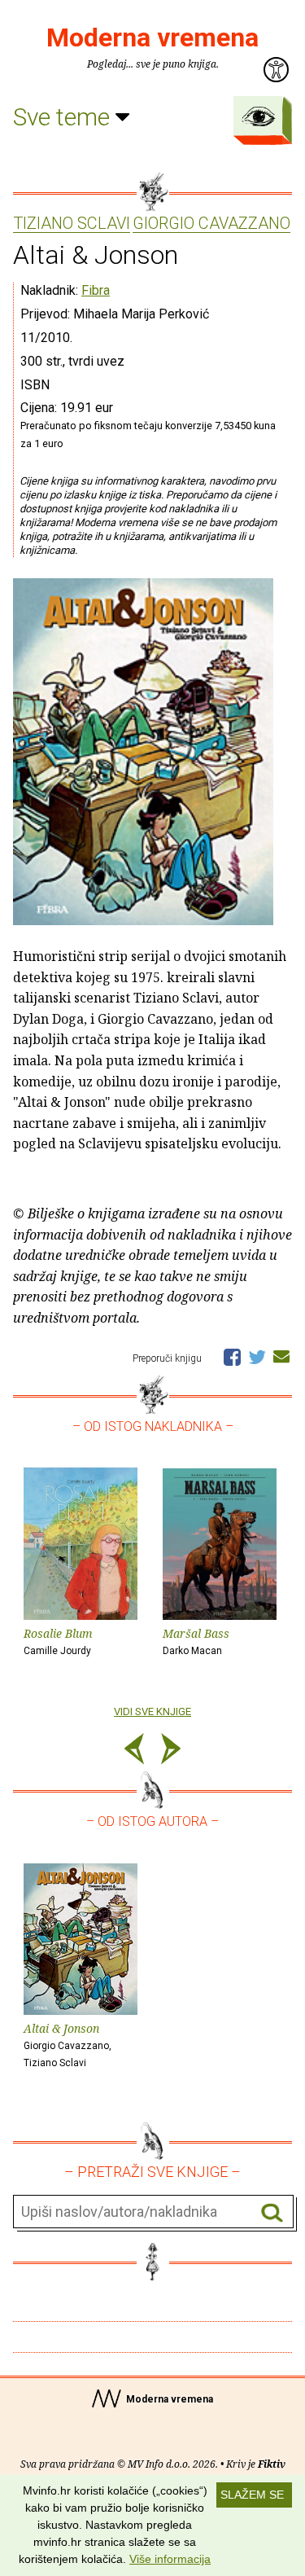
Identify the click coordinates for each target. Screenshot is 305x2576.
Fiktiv (272, 2464)
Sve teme (64, 117)
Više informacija (170, 2559)
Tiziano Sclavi (72, 224)
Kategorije (259, 116)
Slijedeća (171, 1751)
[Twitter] (257, 1356)
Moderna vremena (152, 37)
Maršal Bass (196, 1641)
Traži (272, 2212)
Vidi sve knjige (152, 1711)
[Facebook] (232, 1356)
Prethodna (134, 1751)
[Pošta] (281, 1356)
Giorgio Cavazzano (211, 224)
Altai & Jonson (68, 2045)
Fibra (96, 290)
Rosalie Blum (58, 1641)
